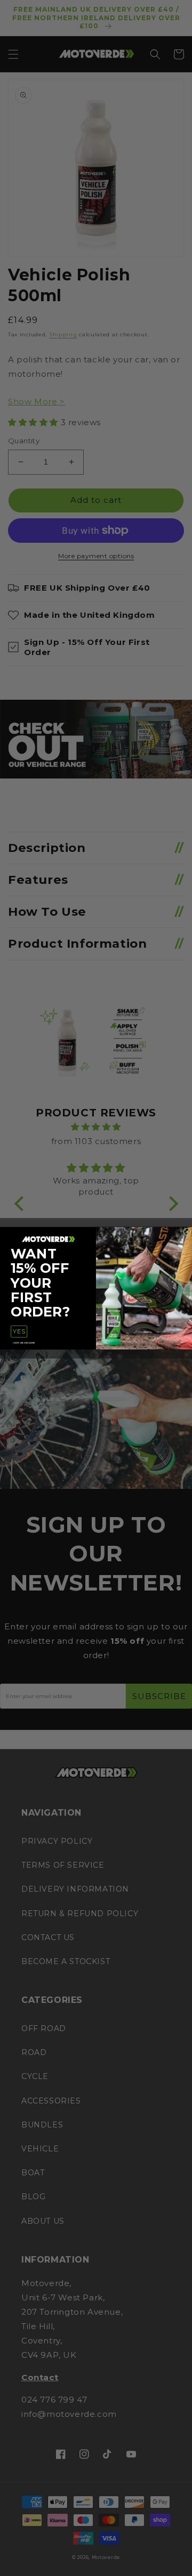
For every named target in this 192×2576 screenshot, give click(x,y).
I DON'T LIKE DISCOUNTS (24, 1342)
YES (19, 1331)
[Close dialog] (187, 1232)
